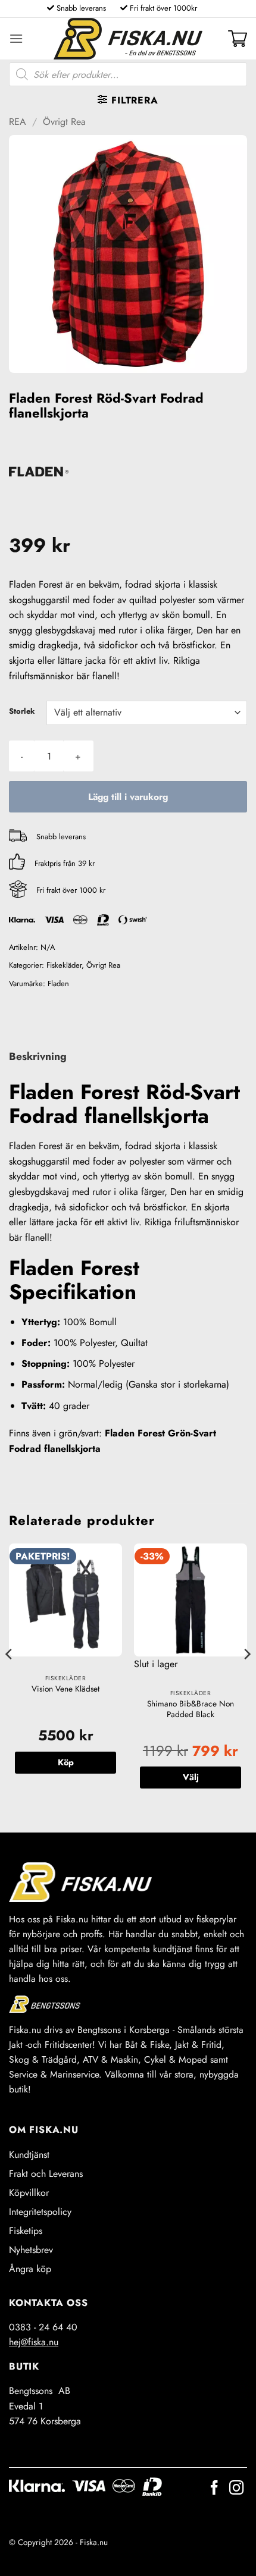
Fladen (58, 983)
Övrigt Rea (64, 122)
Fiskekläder (64, 965)
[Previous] (10, 1678)
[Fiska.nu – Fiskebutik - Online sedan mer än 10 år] (128, 39)
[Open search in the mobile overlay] (128, 74)
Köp (66, 1762)
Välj (191, 1777)
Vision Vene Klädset (65, 1689)
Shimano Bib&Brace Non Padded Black (191, 1709)
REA (18, 122)
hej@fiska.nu (34, 2342)
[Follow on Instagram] (236, 2489)
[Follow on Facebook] (214, 2489)
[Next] (246, 1678)
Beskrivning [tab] (38, 1056)
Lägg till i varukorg (128, 797)
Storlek (22, 711)
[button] (16, 38)
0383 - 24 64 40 (43, 2327)
